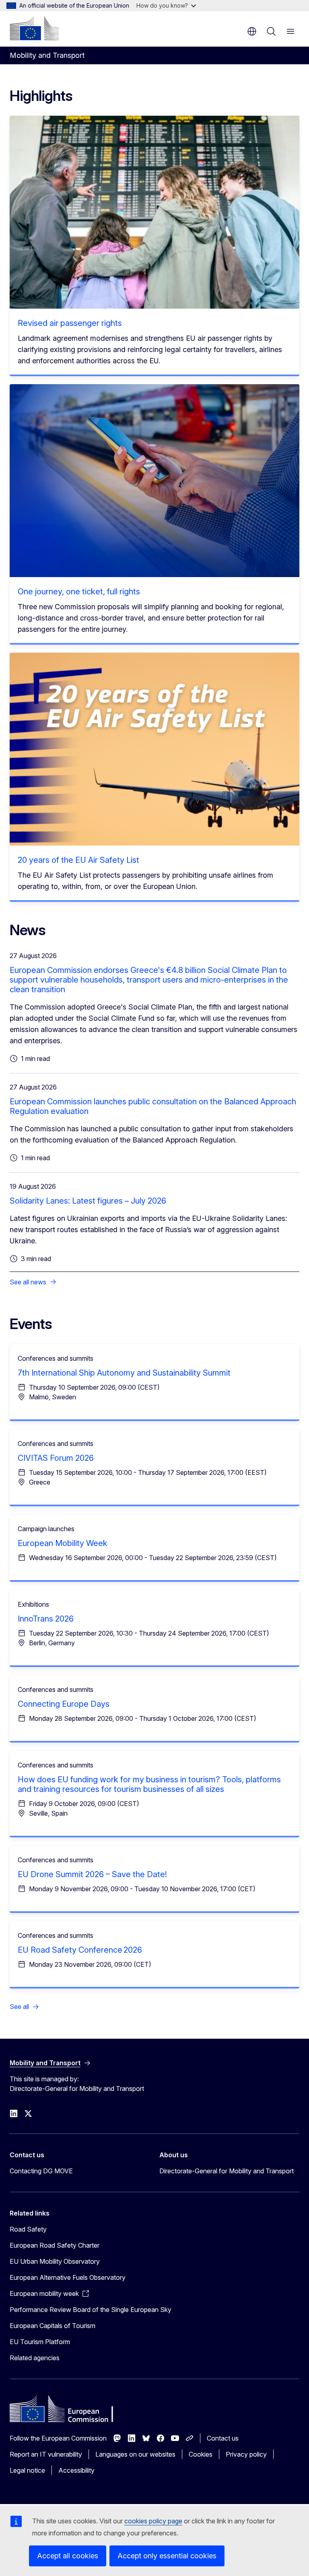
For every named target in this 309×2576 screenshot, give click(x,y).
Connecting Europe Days (64, 1704)
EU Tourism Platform (40, 2342)
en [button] (252, 31)
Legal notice (27, 2470)
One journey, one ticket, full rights (79, 592)
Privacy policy (246, 2454)
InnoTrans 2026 (46, 1619)
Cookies (201, 2454)
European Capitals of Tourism (53, 2326)
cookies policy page (153, 2521)
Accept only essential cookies (167, 2556)
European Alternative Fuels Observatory (68, 2277)
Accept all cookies (68, 2556)
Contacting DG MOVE (41, 2171)
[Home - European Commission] (34, 28)
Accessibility (76, 2470)
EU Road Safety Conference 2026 (80, 1950)
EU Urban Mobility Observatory (55, 2261)
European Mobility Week (63, 1543)
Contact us (223, 2438)
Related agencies (35, 2358)
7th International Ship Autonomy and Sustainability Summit (124, 1373)
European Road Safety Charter (55, 2245)
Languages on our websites (135, 2454)
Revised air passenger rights (70, 323)
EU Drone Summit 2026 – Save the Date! (92, 1874)
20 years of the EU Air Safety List (78, 860)
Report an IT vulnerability (46, 2454)
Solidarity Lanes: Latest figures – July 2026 (88, 1201)
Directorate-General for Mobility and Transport (227, 2171)
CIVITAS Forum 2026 (56, 1458)
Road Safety (28, 2229)
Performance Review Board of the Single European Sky (91, 2310)
